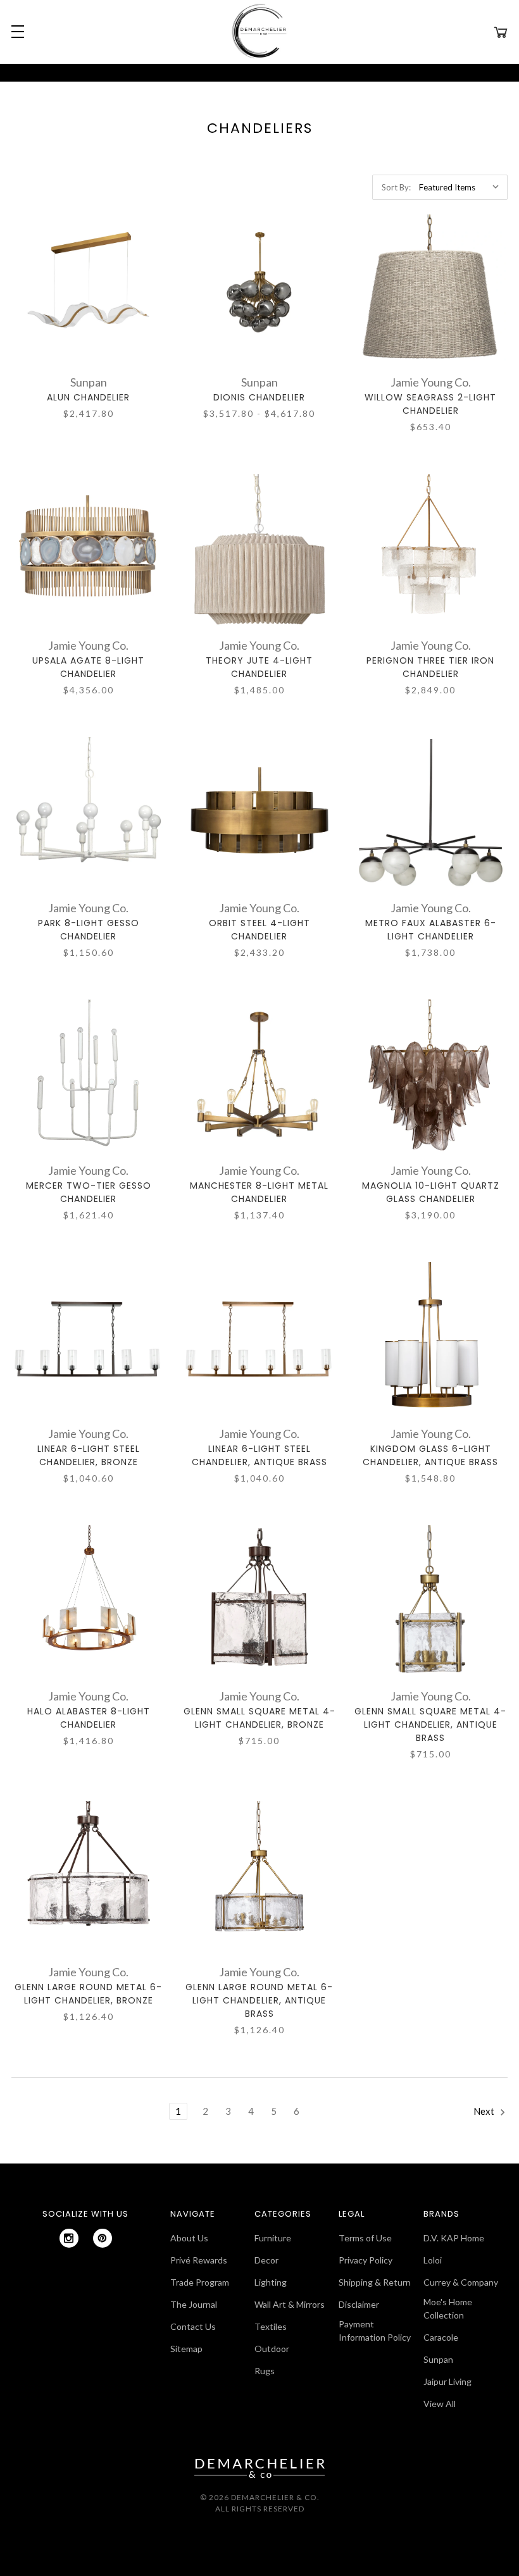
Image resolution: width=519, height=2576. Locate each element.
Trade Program (200, 2282)
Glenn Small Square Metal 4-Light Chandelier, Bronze (259, 1718)
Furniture (273, 2238)
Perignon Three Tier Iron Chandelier (430, 667)
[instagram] (69, 2238)
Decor (266, 2260)
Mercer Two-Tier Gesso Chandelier (89, 1192)
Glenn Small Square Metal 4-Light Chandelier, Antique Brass (430, 1725)
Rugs (265, 2371)
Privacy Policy (366, 2260)
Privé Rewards (199, 2260)
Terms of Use (365, 2238)
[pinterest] (103, 2238)
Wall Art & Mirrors (290, 2304)
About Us (189, 2238)
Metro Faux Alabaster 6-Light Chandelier (431, 930)
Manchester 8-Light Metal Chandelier (259, 1192)
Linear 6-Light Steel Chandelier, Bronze (89, 1455)
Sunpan (438, 2359)
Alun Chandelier (88, 397)
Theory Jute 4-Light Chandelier (259, 667)
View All (440, 2404)
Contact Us (193, 2326)
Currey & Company (461, 2282)
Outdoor (272, 2349)
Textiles (271, 2326)
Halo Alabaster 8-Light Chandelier (89, 1718)
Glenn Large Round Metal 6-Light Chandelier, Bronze (88, 1994)
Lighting (271, 2282)
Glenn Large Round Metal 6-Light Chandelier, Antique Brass (259, 2000)
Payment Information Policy (375, 2331)
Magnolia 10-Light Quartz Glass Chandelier (431, 1192)
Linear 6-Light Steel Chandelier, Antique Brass (259, 1455)
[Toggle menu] (16, 32)
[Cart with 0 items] (501, 32)
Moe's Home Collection (448, 2308)
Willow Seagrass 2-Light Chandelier (430, 404)
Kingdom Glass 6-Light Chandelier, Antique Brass (430, 1455)
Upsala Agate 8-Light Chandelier (88, 667)
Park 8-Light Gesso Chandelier (89, 930)
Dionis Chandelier (259, 397)
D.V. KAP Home (454, 2238)
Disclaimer (359, 2304)
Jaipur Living (447, 2381)
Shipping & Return (375, 2282)
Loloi (433, 2260)
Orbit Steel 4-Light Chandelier (259, 930)
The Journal (194, 2304)
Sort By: (396, 187)
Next (485, 2111)
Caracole (441, 2337)
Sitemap (186, 2349)
